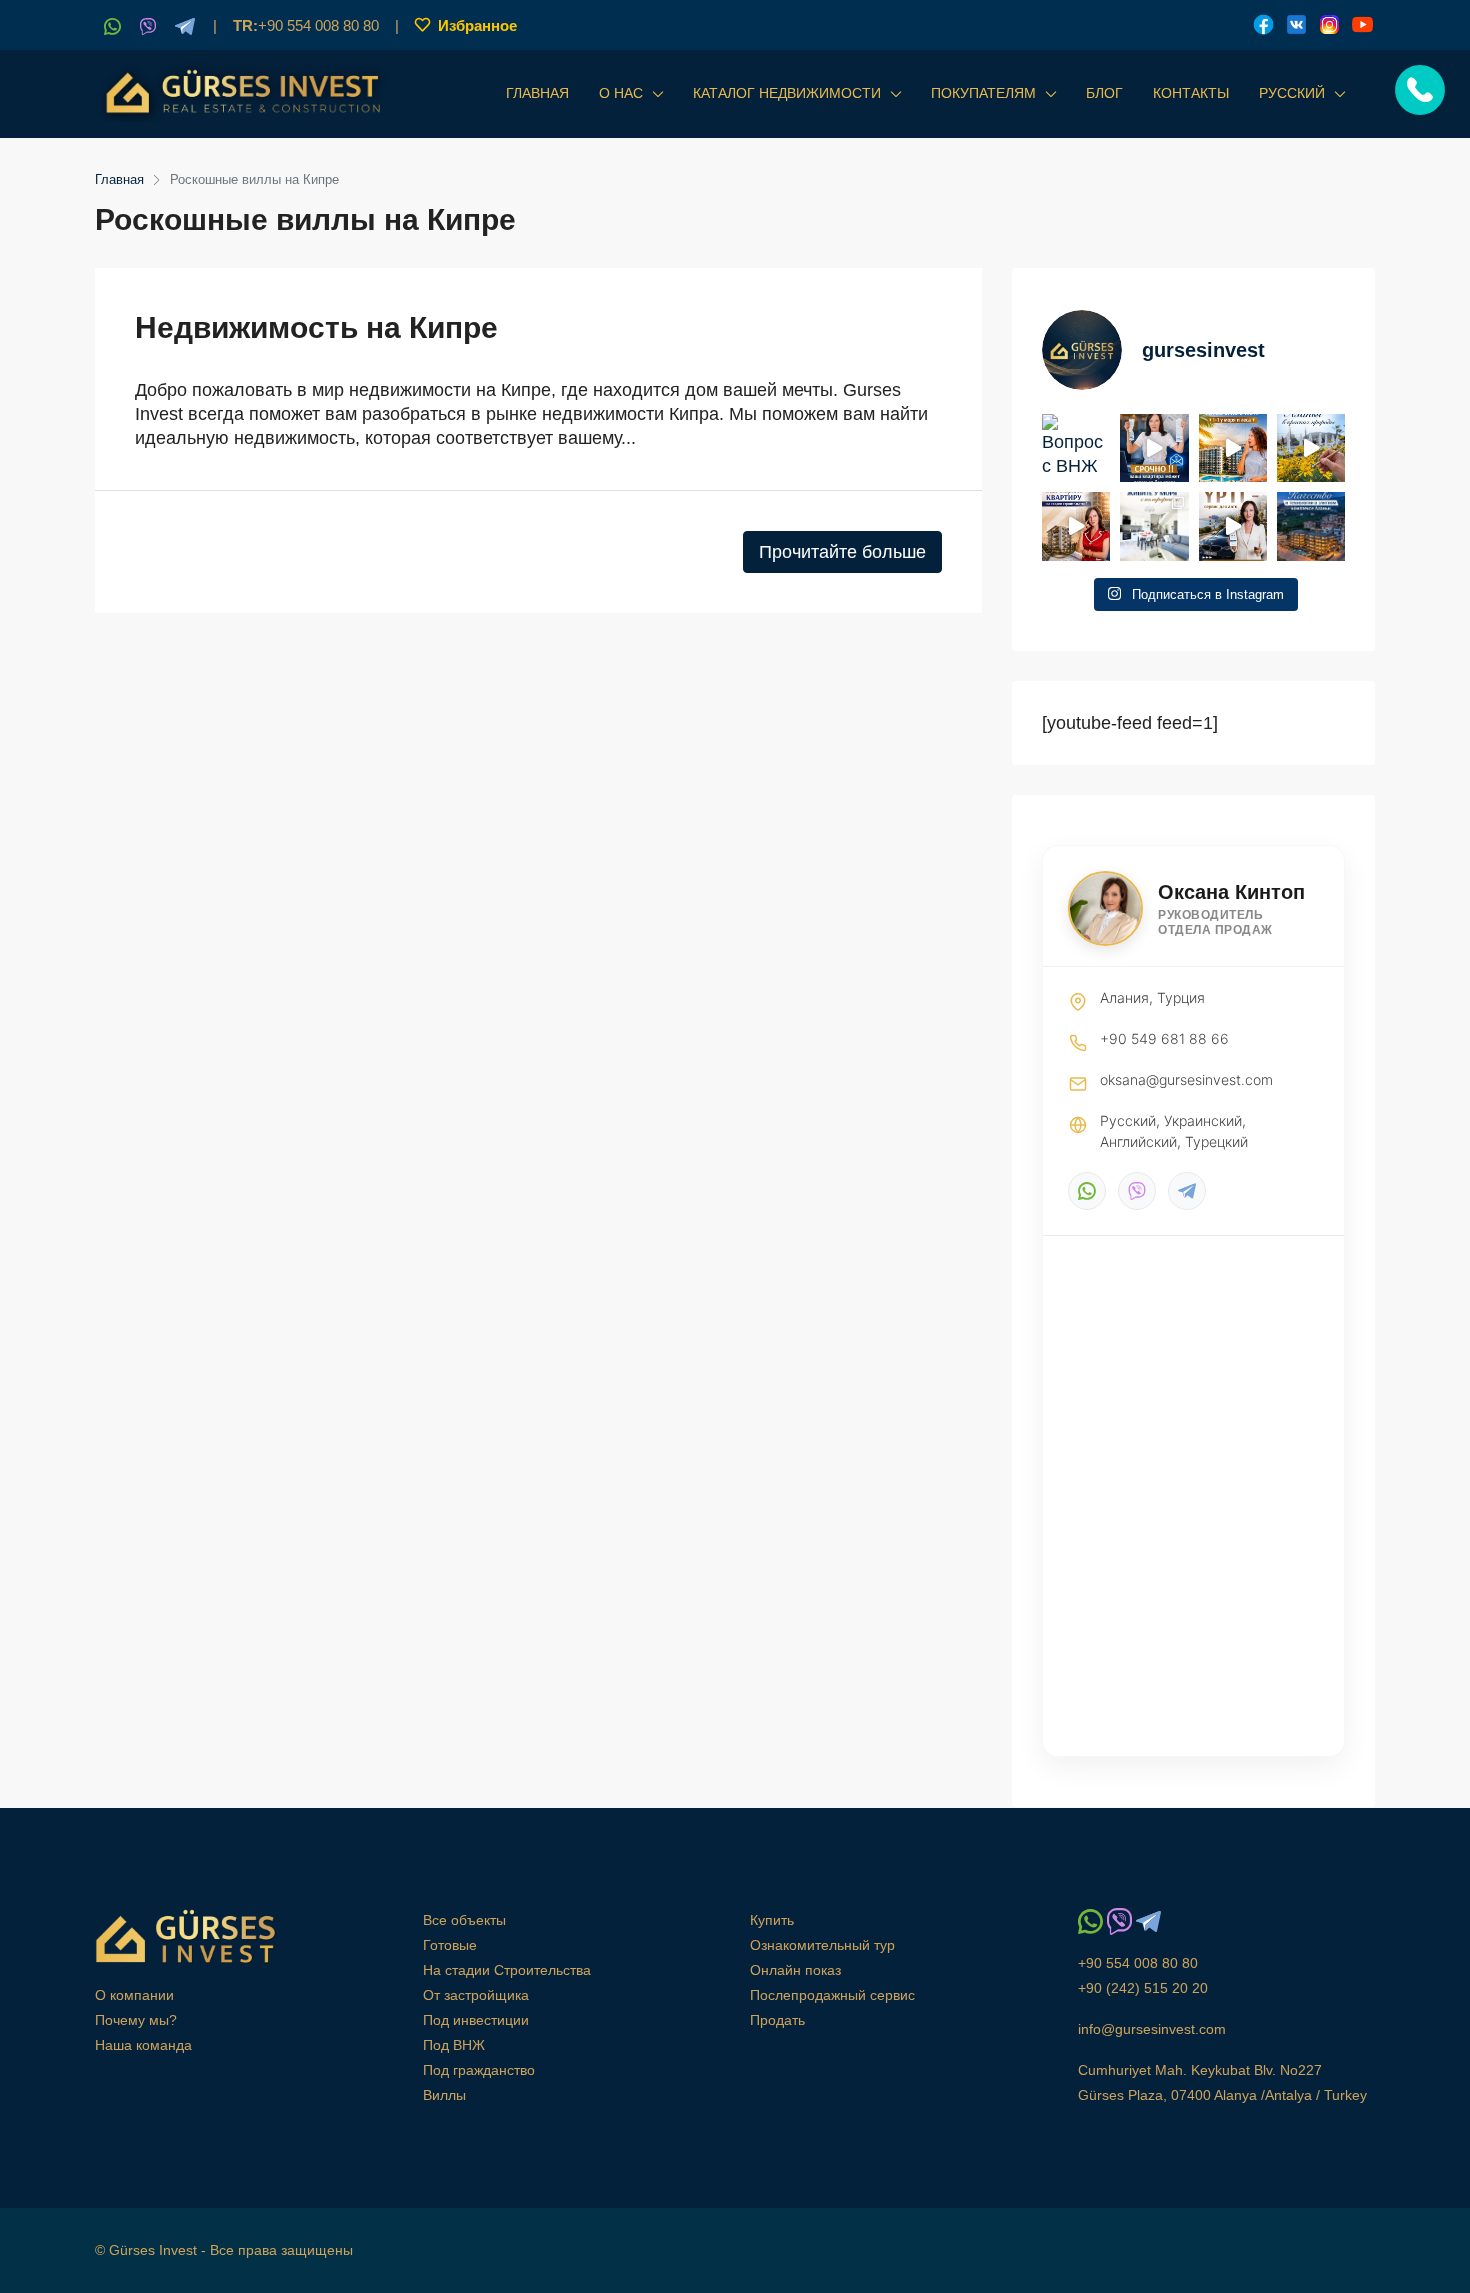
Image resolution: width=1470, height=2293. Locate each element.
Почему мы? (136, 2020)
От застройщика (476, 1995)
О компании (134, 1995)
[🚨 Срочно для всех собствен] (1154, 448)
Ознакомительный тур (822, 1945)
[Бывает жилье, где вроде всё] (1154, 526)
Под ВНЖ (454, 2045)
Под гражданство (479, 2070)
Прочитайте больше (842, 552)
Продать (777, 2020)
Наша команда (143, 2045)
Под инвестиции (476, 2020)
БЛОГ (1104, 93)
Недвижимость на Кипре (316, 327)
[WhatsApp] (1087, 1191)
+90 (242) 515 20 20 (1143, 1988)
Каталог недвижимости (787, 93)
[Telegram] (1187, 1191)
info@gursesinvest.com (1152, 2029)
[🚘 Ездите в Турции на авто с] (1233, 526)
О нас (621, 93)
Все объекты (464, 1920)
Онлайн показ (795, 1970)
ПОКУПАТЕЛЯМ (983, 93)
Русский (1292, 93)
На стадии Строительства (507, 1970)
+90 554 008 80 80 (306, 25)
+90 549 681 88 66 (1164, 1038)
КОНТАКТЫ (1191, 93)
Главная (537, 93)
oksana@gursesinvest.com (1186, 1079)
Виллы (444, 2095)
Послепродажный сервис (832, 1995)
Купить (772, 1920)
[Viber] (1137, 1191)
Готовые (450, 1945)
